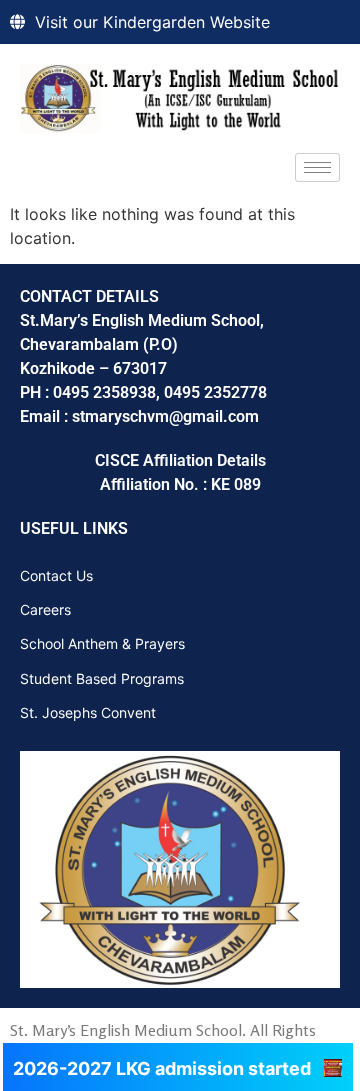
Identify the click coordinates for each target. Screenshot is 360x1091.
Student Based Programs (102, 678)
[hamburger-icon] (317, 167)
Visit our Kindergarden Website (152, 22)
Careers (45, 609)
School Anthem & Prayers (102, 643)
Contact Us (56, 575)
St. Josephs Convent (88, 712)
